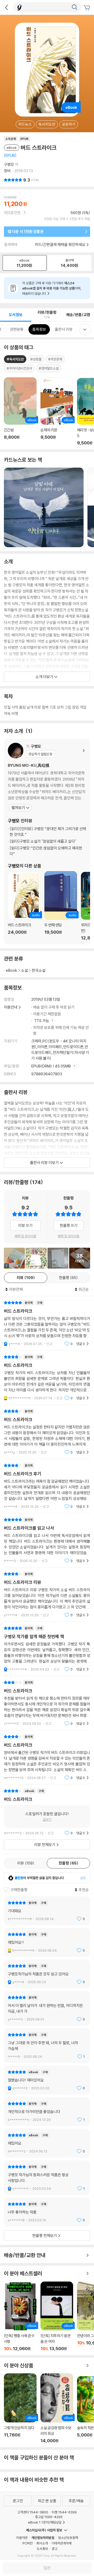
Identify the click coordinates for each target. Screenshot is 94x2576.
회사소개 (42, 2543)
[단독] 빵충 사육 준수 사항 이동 (20, 2317)
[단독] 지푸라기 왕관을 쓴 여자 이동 (57, 2316)
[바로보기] (36, 1258)
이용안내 (11, 1007)
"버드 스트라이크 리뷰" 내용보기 (47, 1594)
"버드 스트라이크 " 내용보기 (47, 1432)
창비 (7, 171)
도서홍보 (42, 2549)
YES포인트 (12, 213)
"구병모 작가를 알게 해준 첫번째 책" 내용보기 (47, 1649)
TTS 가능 (42, 1021)
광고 (55, 2549)
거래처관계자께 (61, 2543)
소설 (25, 970)
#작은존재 (55, 359)
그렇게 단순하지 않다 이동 (20, 2408)
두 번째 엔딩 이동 (61, 906)
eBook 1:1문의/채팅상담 (45, 2522)
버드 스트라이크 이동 (24, 906)
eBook (11, 970)
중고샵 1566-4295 (49, 2517)
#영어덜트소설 (49, 368)
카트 (87, 8)
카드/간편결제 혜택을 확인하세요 (60, 245)
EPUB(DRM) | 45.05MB (51, 1066)
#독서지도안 (15, 359)
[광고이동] (74, 7)
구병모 (9, 164)
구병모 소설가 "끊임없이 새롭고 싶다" (43, 841)
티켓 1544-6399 (64, 2512)
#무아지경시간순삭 (19, 368)
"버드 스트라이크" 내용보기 (47, 1323)
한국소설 (39, 970)
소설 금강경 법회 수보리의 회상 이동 (57, 2408)
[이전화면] (7, 7)
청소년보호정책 (68, 2538)
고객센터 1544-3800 (33, 2512)
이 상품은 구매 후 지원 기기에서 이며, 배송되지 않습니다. (52, 288)
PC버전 (28, 2543)
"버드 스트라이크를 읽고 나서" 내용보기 (47, 1540)
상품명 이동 (20, 411)
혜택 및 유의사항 (25, 1236)
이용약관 (22, 2538)
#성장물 (36, 359)
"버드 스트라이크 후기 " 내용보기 (47, 1486)
